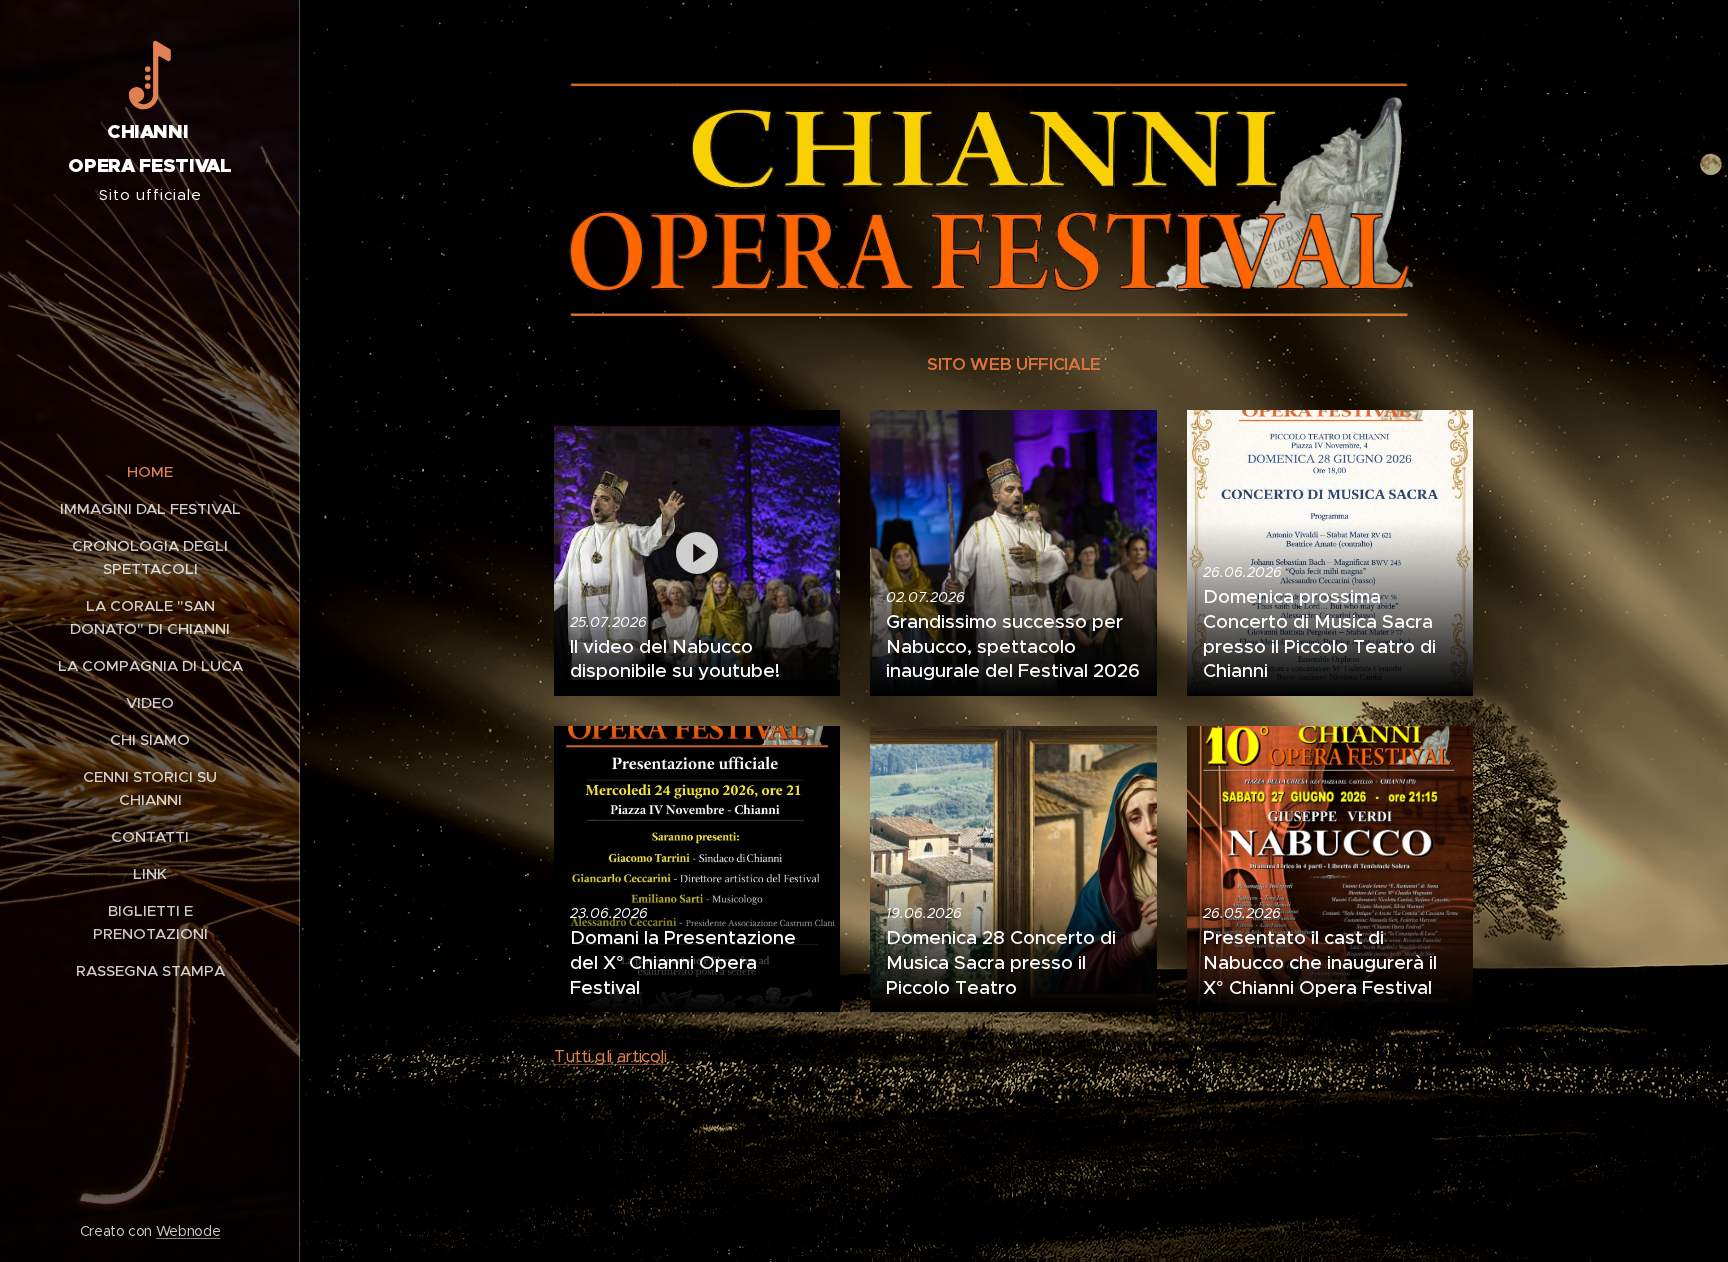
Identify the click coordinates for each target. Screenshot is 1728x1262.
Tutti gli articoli (610, 1056)
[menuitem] (150, 471)
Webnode (188, 1231)
